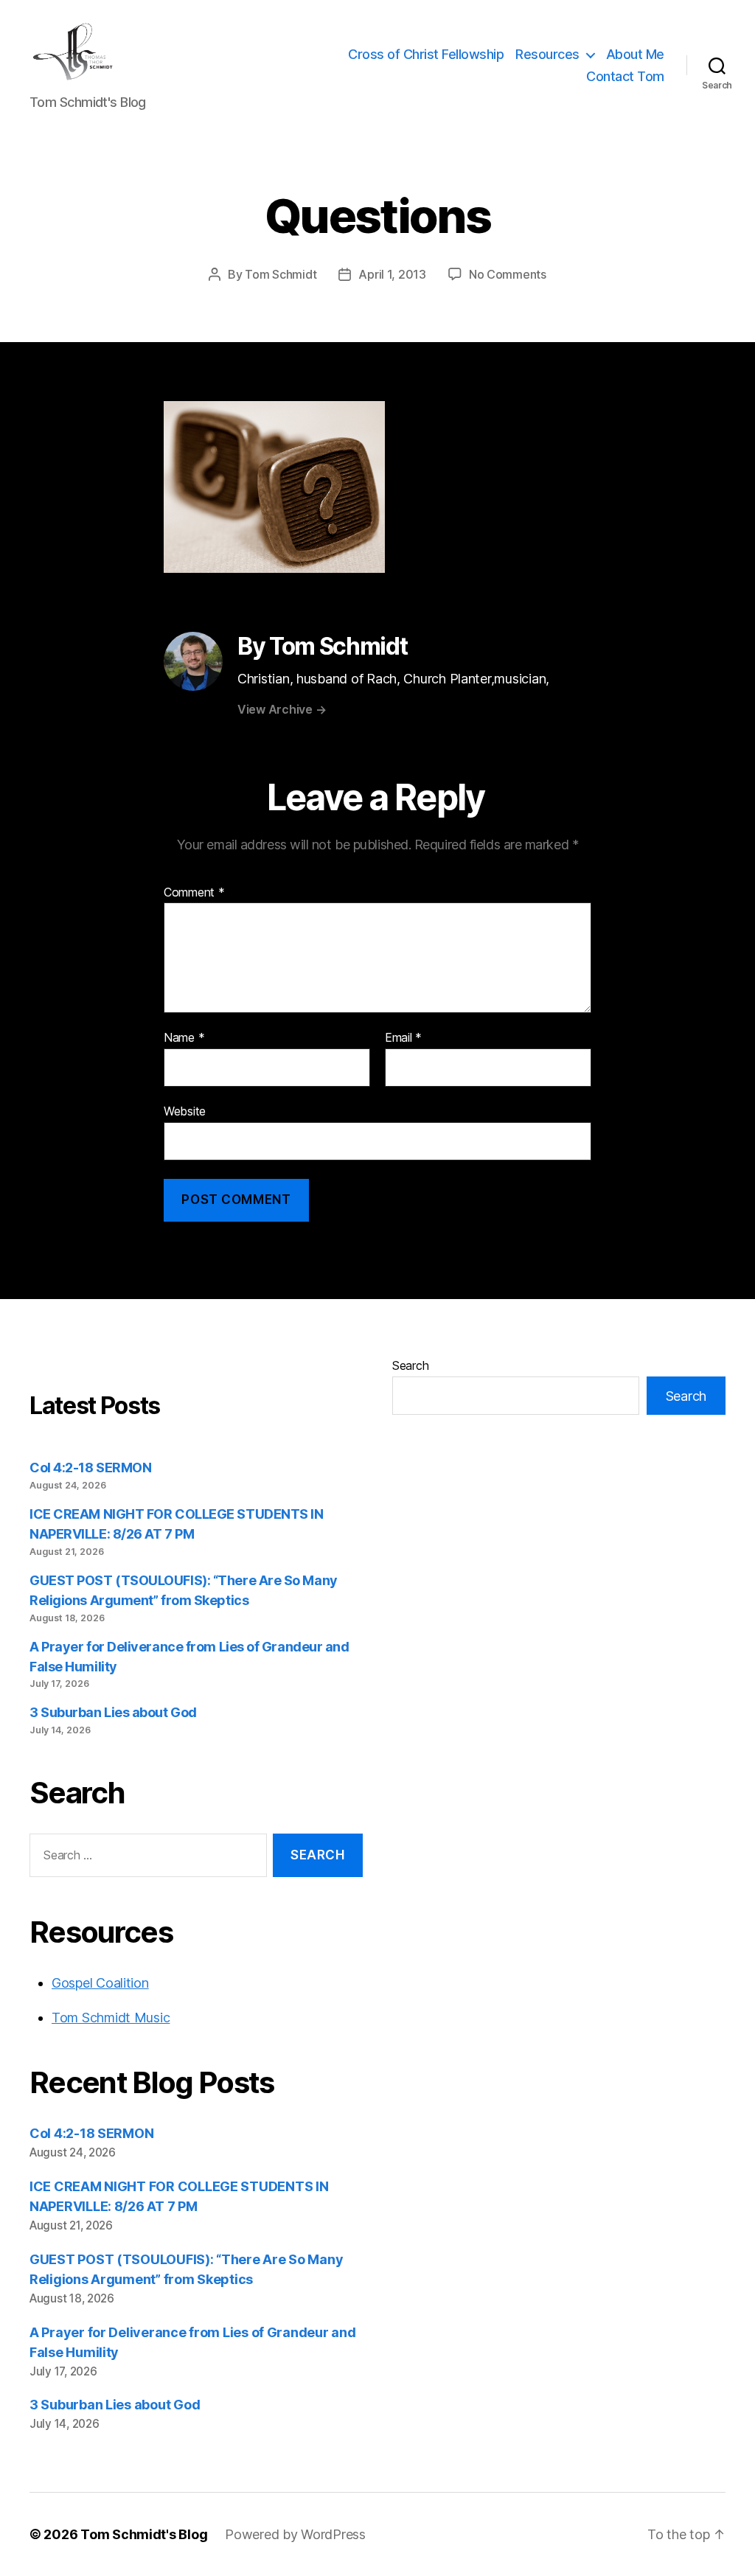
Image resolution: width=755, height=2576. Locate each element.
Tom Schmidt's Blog (144, 2534)
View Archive (282, 709)
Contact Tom (625, 76)
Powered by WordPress (295, 2534)
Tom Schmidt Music (111, 2018)
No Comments (508, 274)
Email (403, 1038)
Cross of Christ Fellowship (426, 54)
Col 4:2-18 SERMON (90, 1468)
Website (185, 1111)
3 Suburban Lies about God (114, 1712)
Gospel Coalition (100, 1983)
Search (410, 1365)
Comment (194, 893)
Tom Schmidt (281, 274)
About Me (635, 54)
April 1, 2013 (392, 274)
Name (184, 1038)
